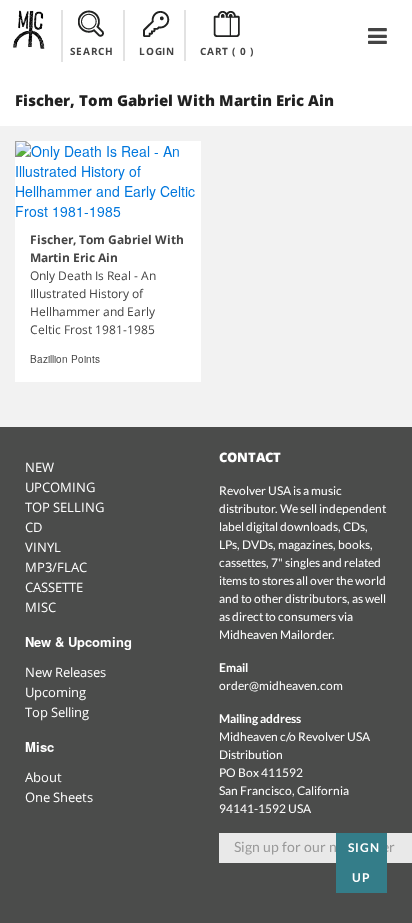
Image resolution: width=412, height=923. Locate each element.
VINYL (43, 547)
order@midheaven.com (281, 685)
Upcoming (55, 692)
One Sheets (59, 797)
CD (33, 527)
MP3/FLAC (56, 567)
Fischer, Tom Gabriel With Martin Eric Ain (107, 248)
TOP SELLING (64, 507)
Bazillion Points (65, 359)
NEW (39, 467)
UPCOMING (60, 487)
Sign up (364, 862)
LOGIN (156, 51)
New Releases (65, 672)
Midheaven (29, 35)
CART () (226, 51)
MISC (40, 607)
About (43, 777)
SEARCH (92, 51)
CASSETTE (54, 587)
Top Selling (57, 712)
